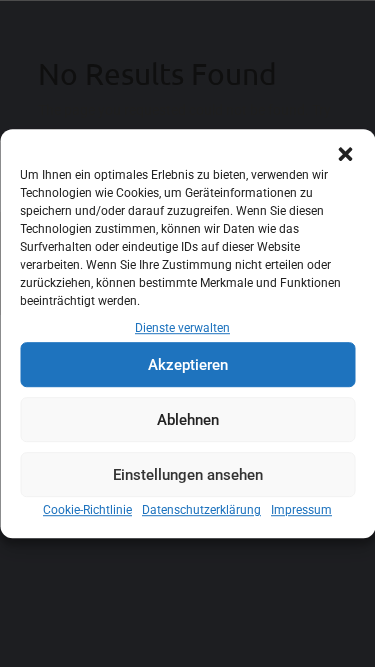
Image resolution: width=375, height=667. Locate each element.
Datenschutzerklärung (201, 511)
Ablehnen (188, 420)
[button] (345, 154)
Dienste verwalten (182, 328)
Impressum (301, 511)
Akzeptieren (188, 365)
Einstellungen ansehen (188, 475)
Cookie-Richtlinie (87, 511)
